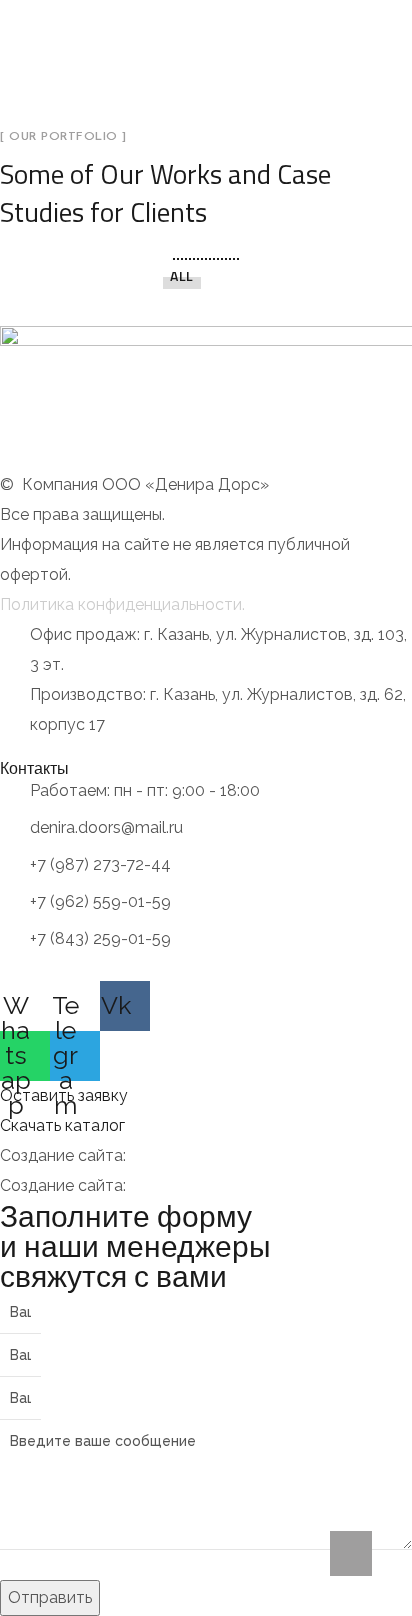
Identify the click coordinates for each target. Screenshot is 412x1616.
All (182, 275)
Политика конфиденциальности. (122, 604)
